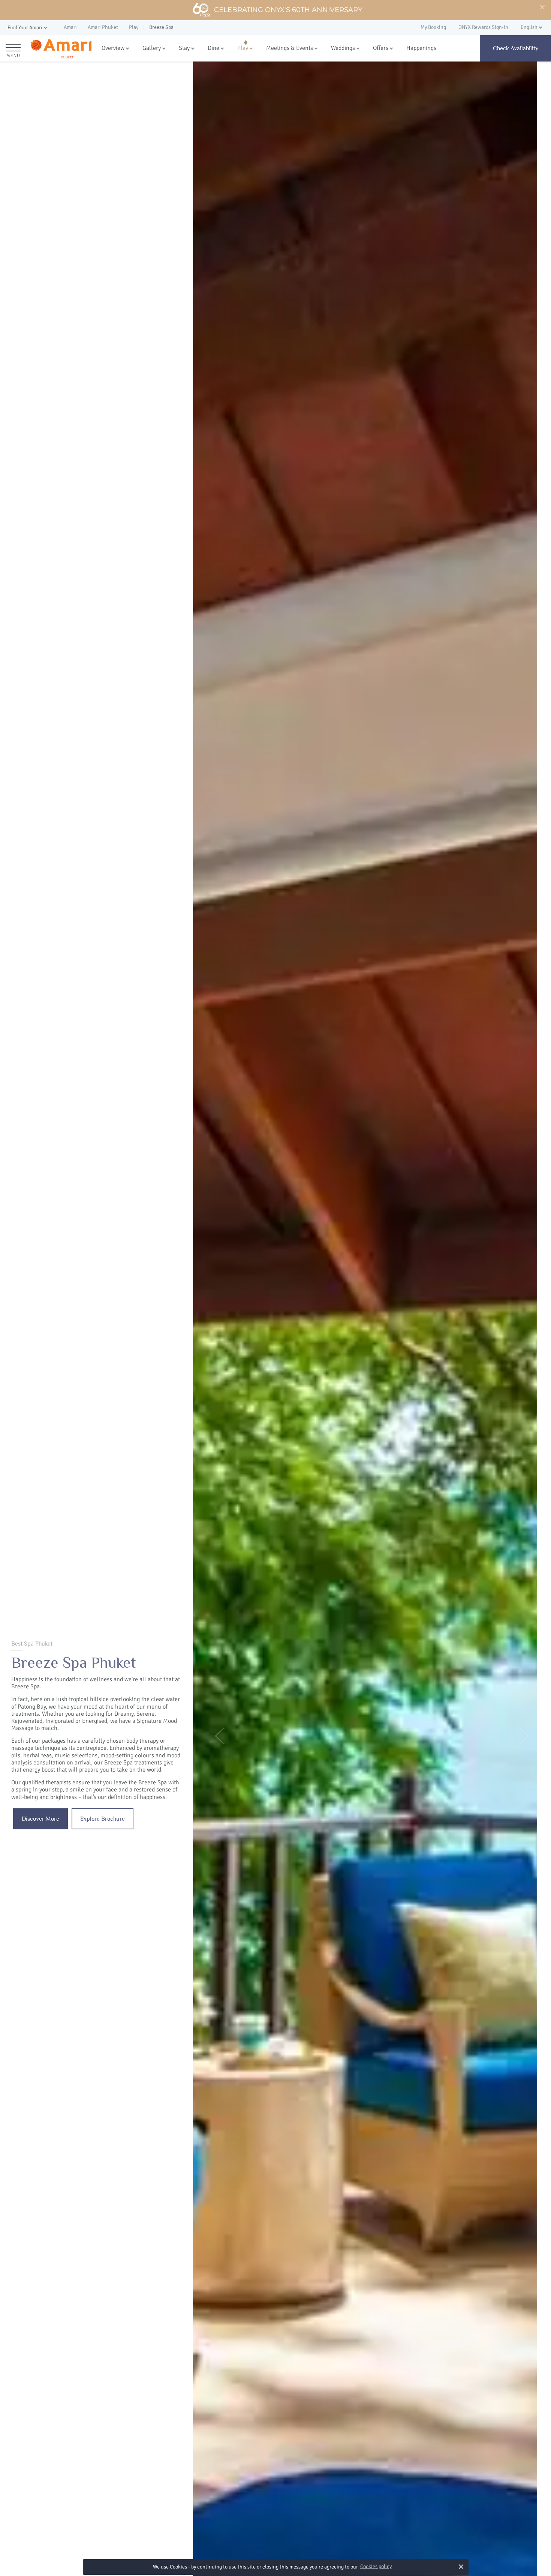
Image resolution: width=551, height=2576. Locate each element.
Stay (184, 48)
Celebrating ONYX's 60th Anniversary (288, 10)
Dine (213, 48)
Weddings (343, 48)
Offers (381, 48)
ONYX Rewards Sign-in (483, 27)
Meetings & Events (290, 48)
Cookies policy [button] (376, 2566)
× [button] (461, 2566)
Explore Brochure (103, 1819)
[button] (28, 28)
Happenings (421, 48)
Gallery (152, 48)
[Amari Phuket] (61, 49)
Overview (113, 48)
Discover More (40, 1819)
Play (243, 48)
